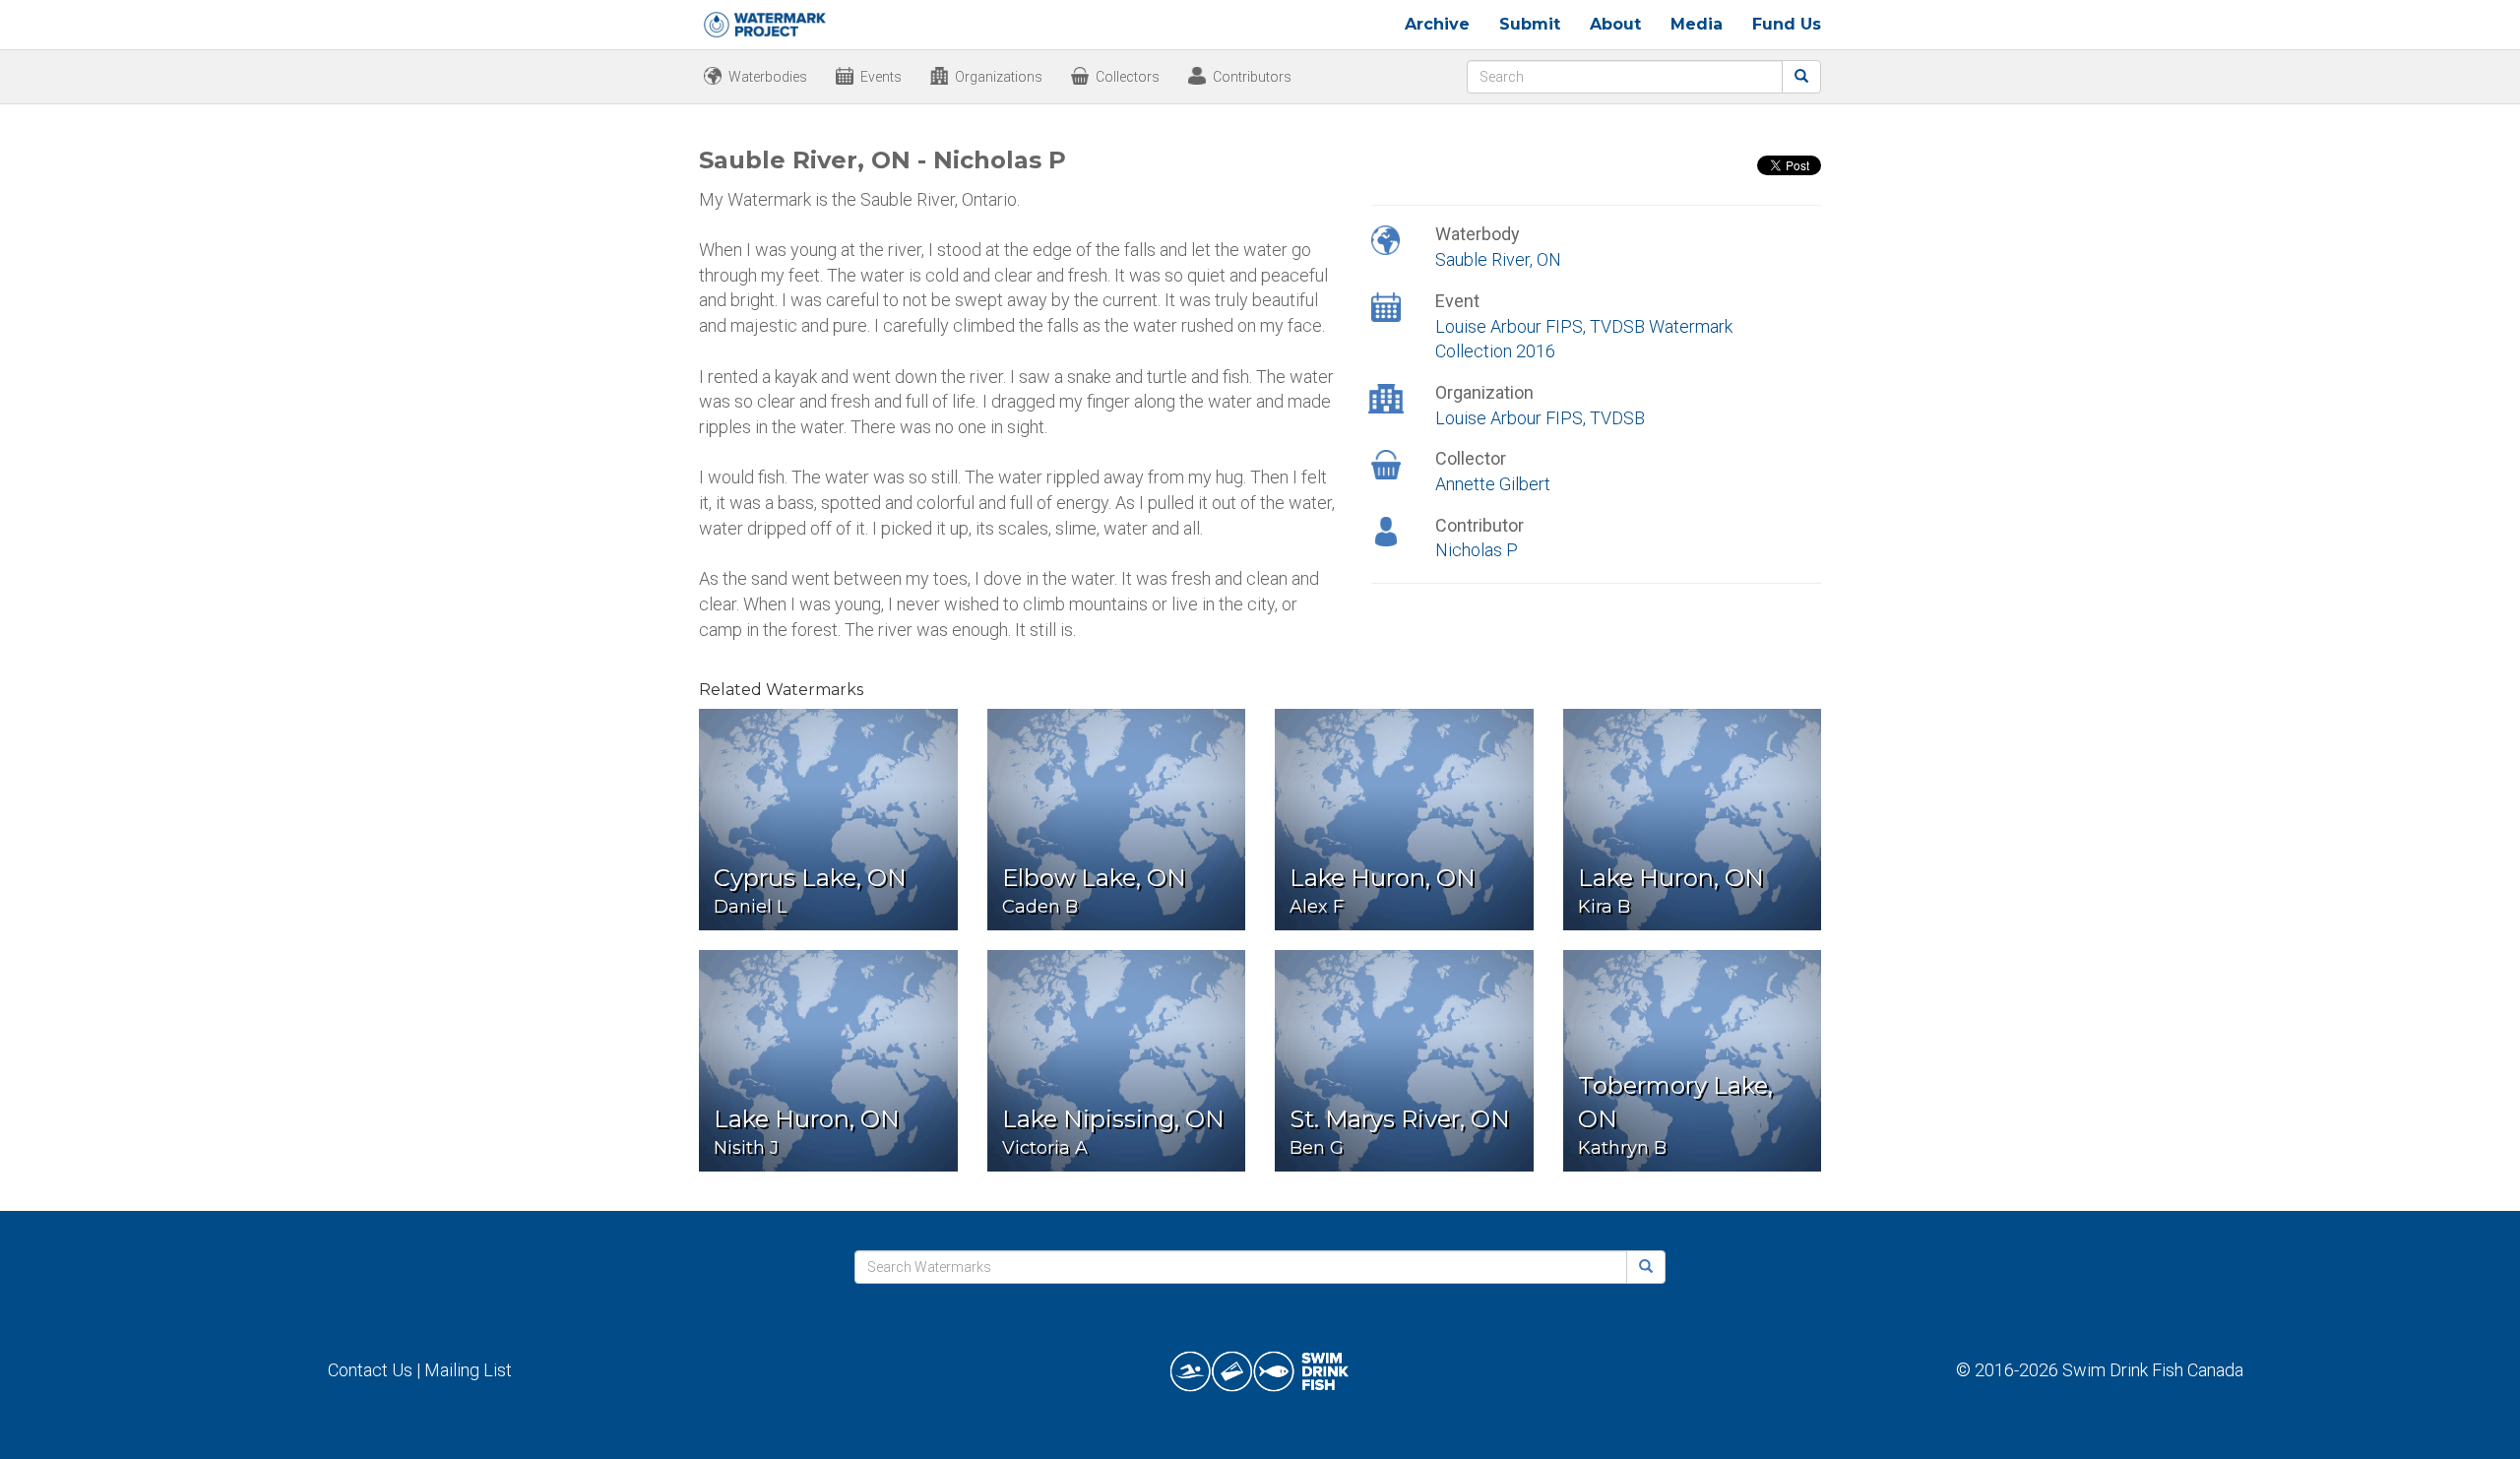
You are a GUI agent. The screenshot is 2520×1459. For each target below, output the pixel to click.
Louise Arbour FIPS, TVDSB (1540, 418)
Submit (1530, 24)
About (1615, 24)
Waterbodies (768, 77)
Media (1697, 24)
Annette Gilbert (1493, 484)
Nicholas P (1477, 550)
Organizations (999, 77)
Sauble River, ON (1498, 259)
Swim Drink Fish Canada (2153, 1370)
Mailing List (468, 1370)
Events (881, 77)
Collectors (1128, 77)
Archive (1437, 24)
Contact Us (370, 1370)
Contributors (1252, 77)
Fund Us (1787, 24)
